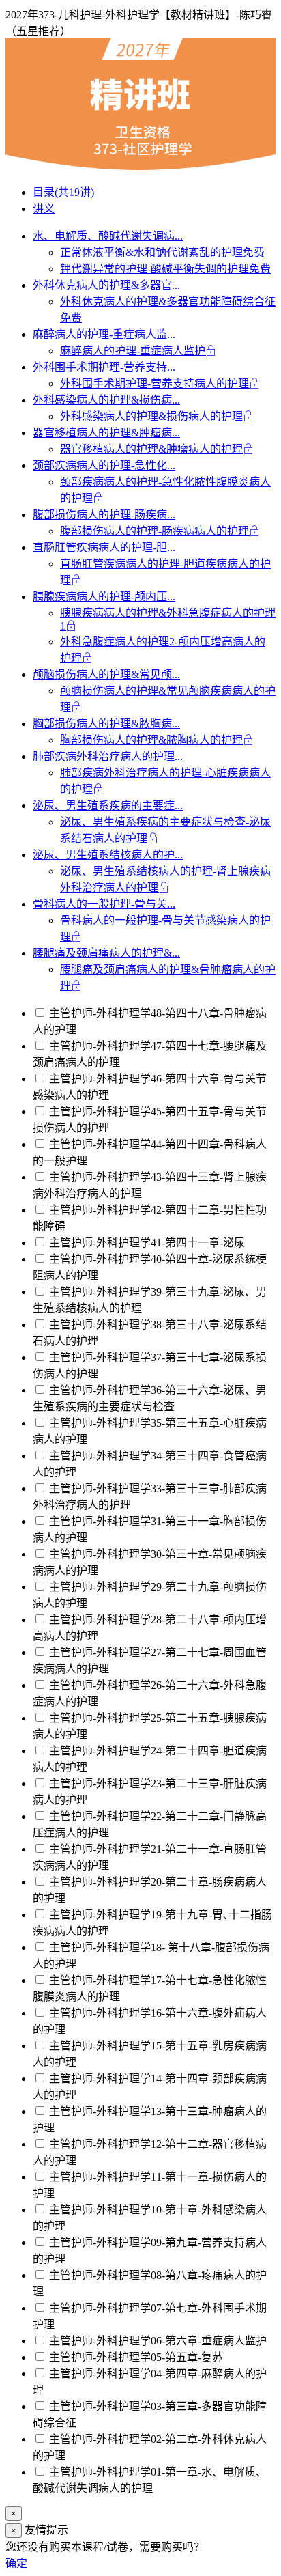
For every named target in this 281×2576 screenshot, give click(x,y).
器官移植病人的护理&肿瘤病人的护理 (151, 449)
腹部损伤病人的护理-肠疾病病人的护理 (154, 531)
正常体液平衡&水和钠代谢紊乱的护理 (162, 252)
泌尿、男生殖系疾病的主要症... (108, 806)
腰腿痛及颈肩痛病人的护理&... (106, 953)
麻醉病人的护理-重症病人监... (104, 334)
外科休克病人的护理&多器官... (106, 285)
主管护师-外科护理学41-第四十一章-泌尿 (146, 1243)
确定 (16, 2563)
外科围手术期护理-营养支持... (104, 367)
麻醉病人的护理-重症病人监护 (133, 351)
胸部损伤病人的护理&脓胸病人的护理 (151, 740)
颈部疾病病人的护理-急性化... (104, 465)
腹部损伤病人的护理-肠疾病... (104, 515)
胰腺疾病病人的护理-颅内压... (104, 597)
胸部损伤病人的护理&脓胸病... (106, 724)
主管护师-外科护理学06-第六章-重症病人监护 (157, 2341)
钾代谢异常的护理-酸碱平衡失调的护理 (165, 269)
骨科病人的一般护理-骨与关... (104, 904)
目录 (63, 192)
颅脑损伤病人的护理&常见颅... (106, 674)
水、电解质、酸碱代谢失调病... (108, 236)
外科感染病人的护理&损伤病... (106, 400)
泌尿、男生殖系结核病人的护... (108, 855)
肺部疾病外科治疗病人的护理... (108, 756)
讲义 (44, 209)
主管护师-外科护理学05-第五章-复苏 (135, 2357)
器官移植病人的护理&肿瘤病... (106, 433)
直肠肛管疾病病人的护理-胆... (104, 547)
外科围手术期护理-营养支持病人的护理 (154, 383)
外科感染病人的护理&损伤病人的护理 (151, 416)
